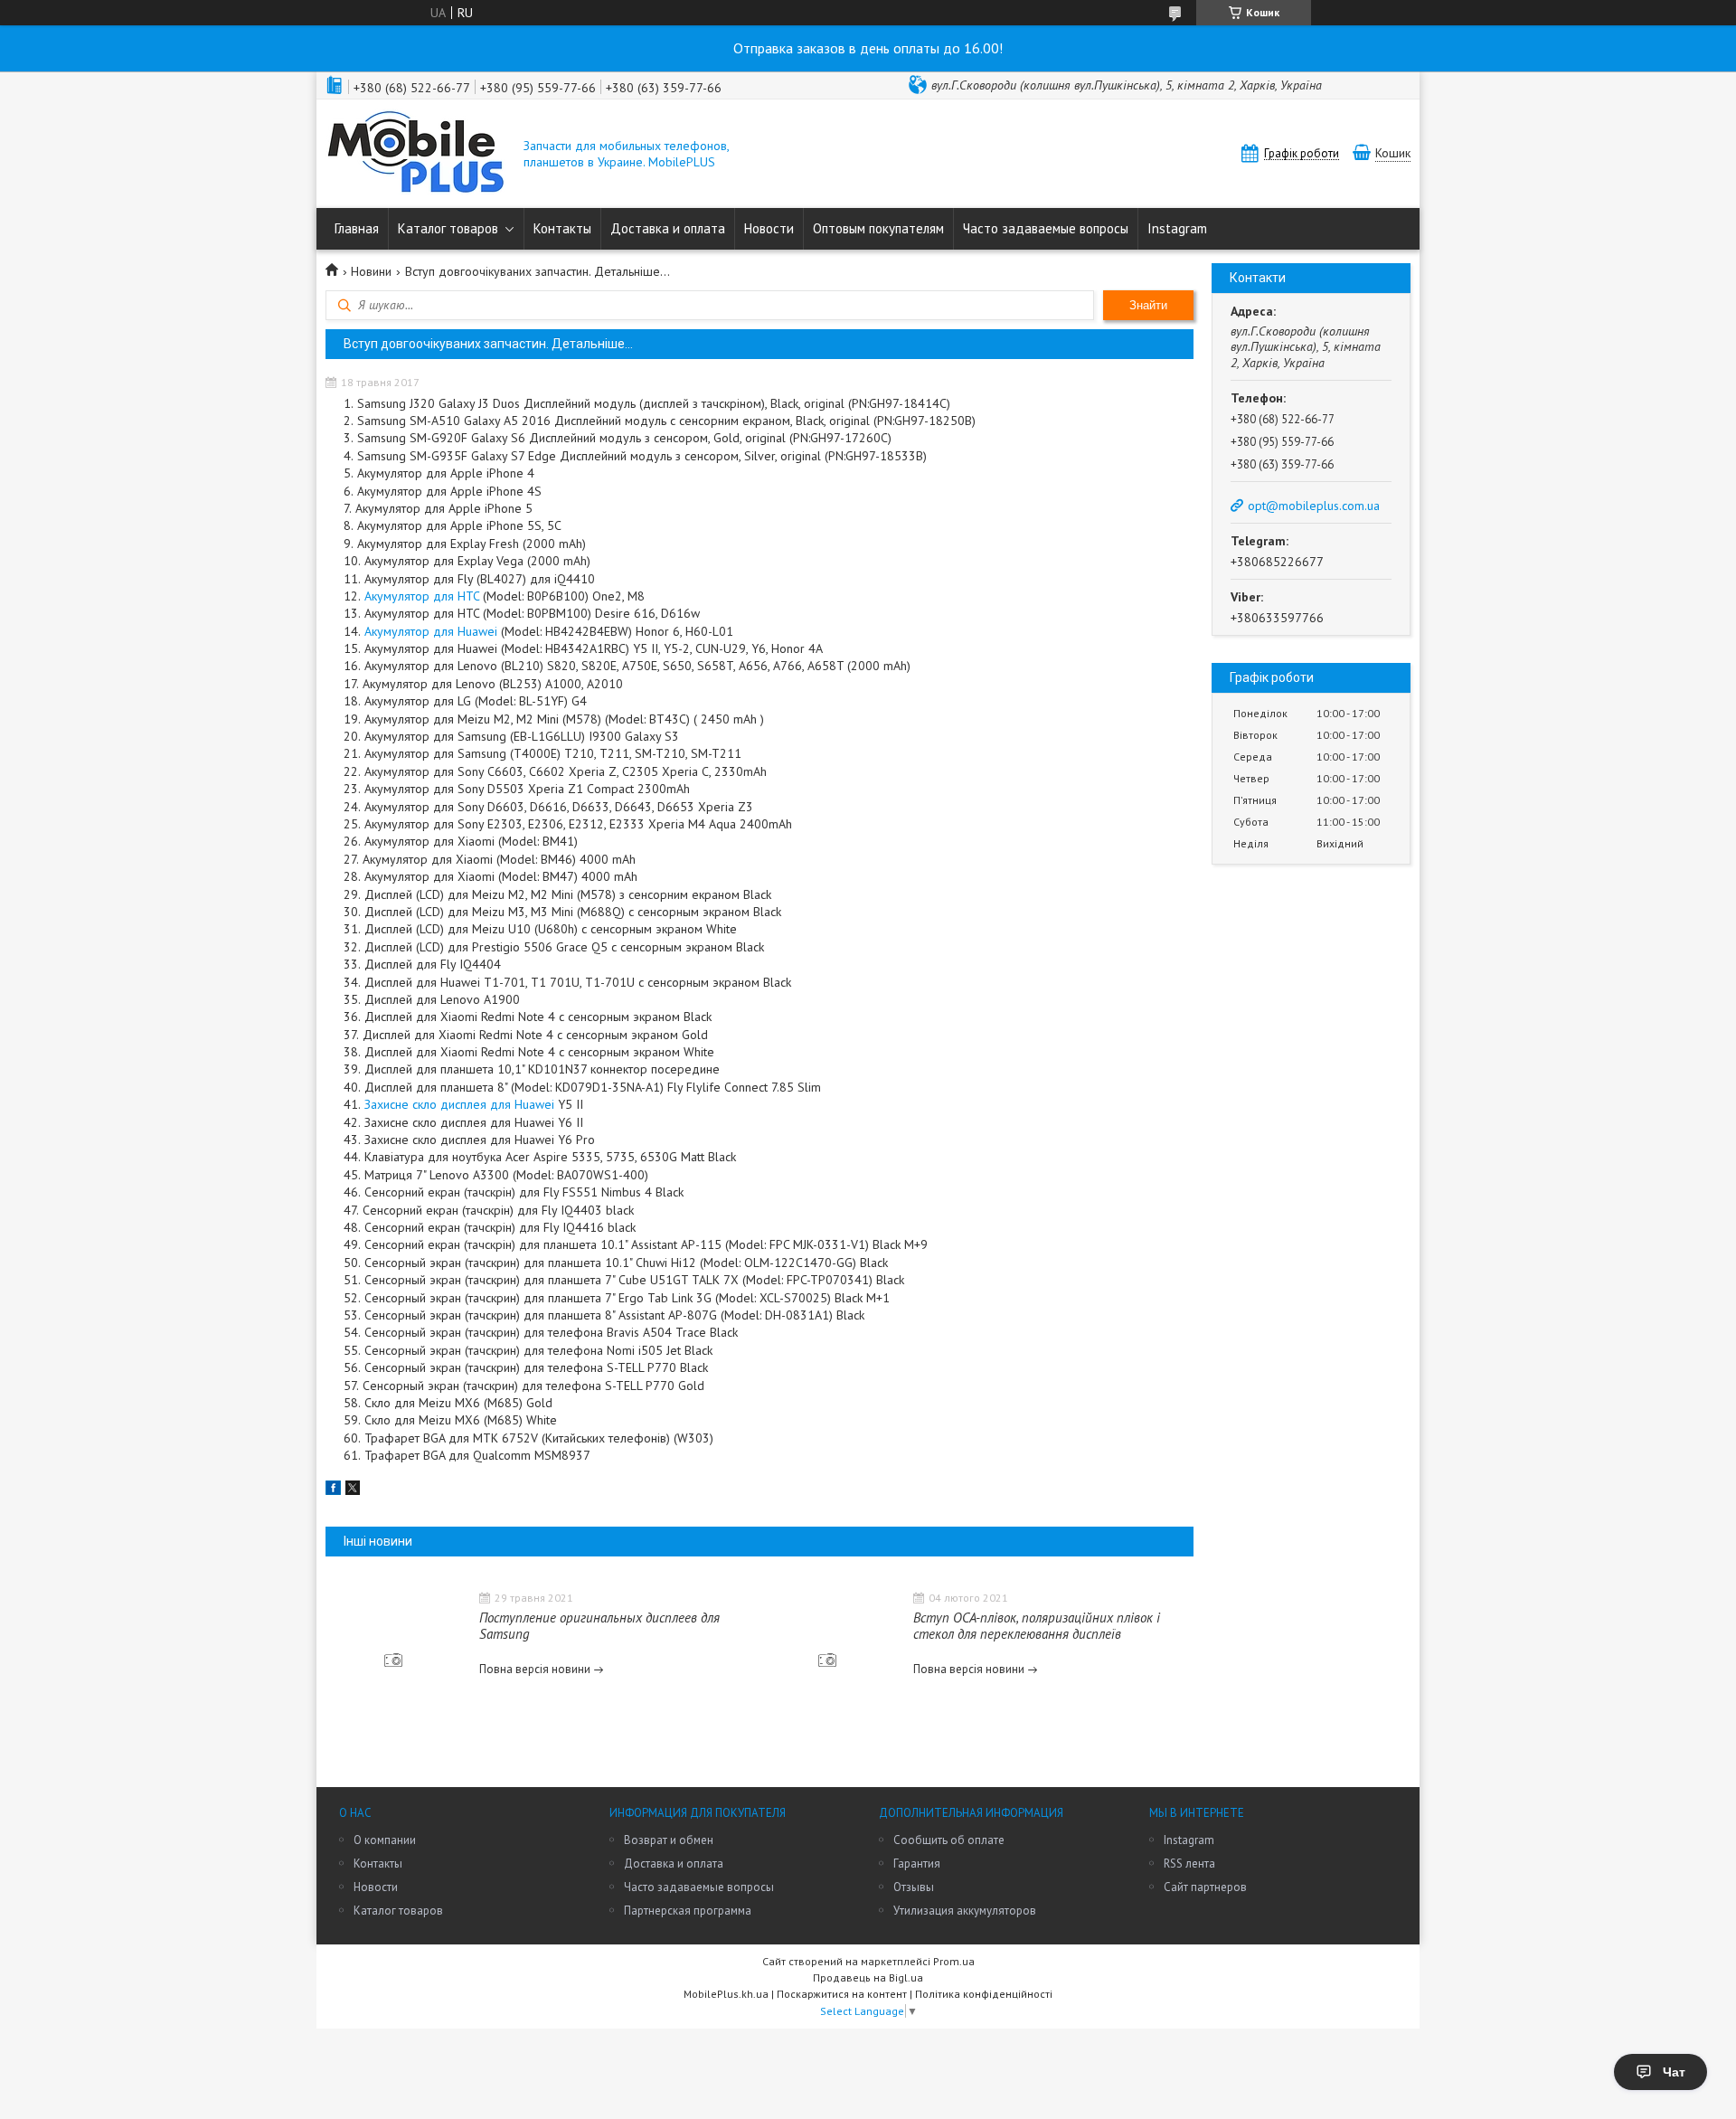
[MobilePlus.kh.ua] (416, 154)
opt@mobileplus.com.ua (1314, 506)
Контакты (562, 228)
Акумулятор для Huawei (431, 631)
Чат (1674, 2072)
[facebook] (333, 1490)
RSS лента (1189, 1864)
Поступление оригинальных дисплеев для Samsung (599, 1626)
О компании (385, 1840)
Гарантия (917, 1864)
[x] (353, 1490)
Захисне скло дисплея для (459, 1104)
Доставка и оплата (668, 228)
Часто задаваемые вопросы (1046, 228)
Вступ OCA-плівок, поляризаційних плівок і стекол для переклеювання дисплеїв (1037, 1626)
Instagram (1177, 228)
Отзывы (914, 1887)
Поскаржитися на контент (842, 1994)
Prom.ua (954, 1961)
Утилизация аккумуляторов (965, 1911)
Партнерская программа (688, 1911)
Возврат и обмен (669, 1840)
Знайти (1148, 305)
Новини (371, 271)
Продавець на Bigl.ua (868, 1977)
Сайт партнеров (1205, 1887)
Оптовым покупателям (878, 228)
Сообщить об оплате (949, 1840)
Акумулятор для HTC (422, 596)
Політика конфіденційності (984, 1994)
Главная (357, 228)
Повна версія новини (535, 1669)
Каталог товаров (448, 228)
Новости (769, 228)
